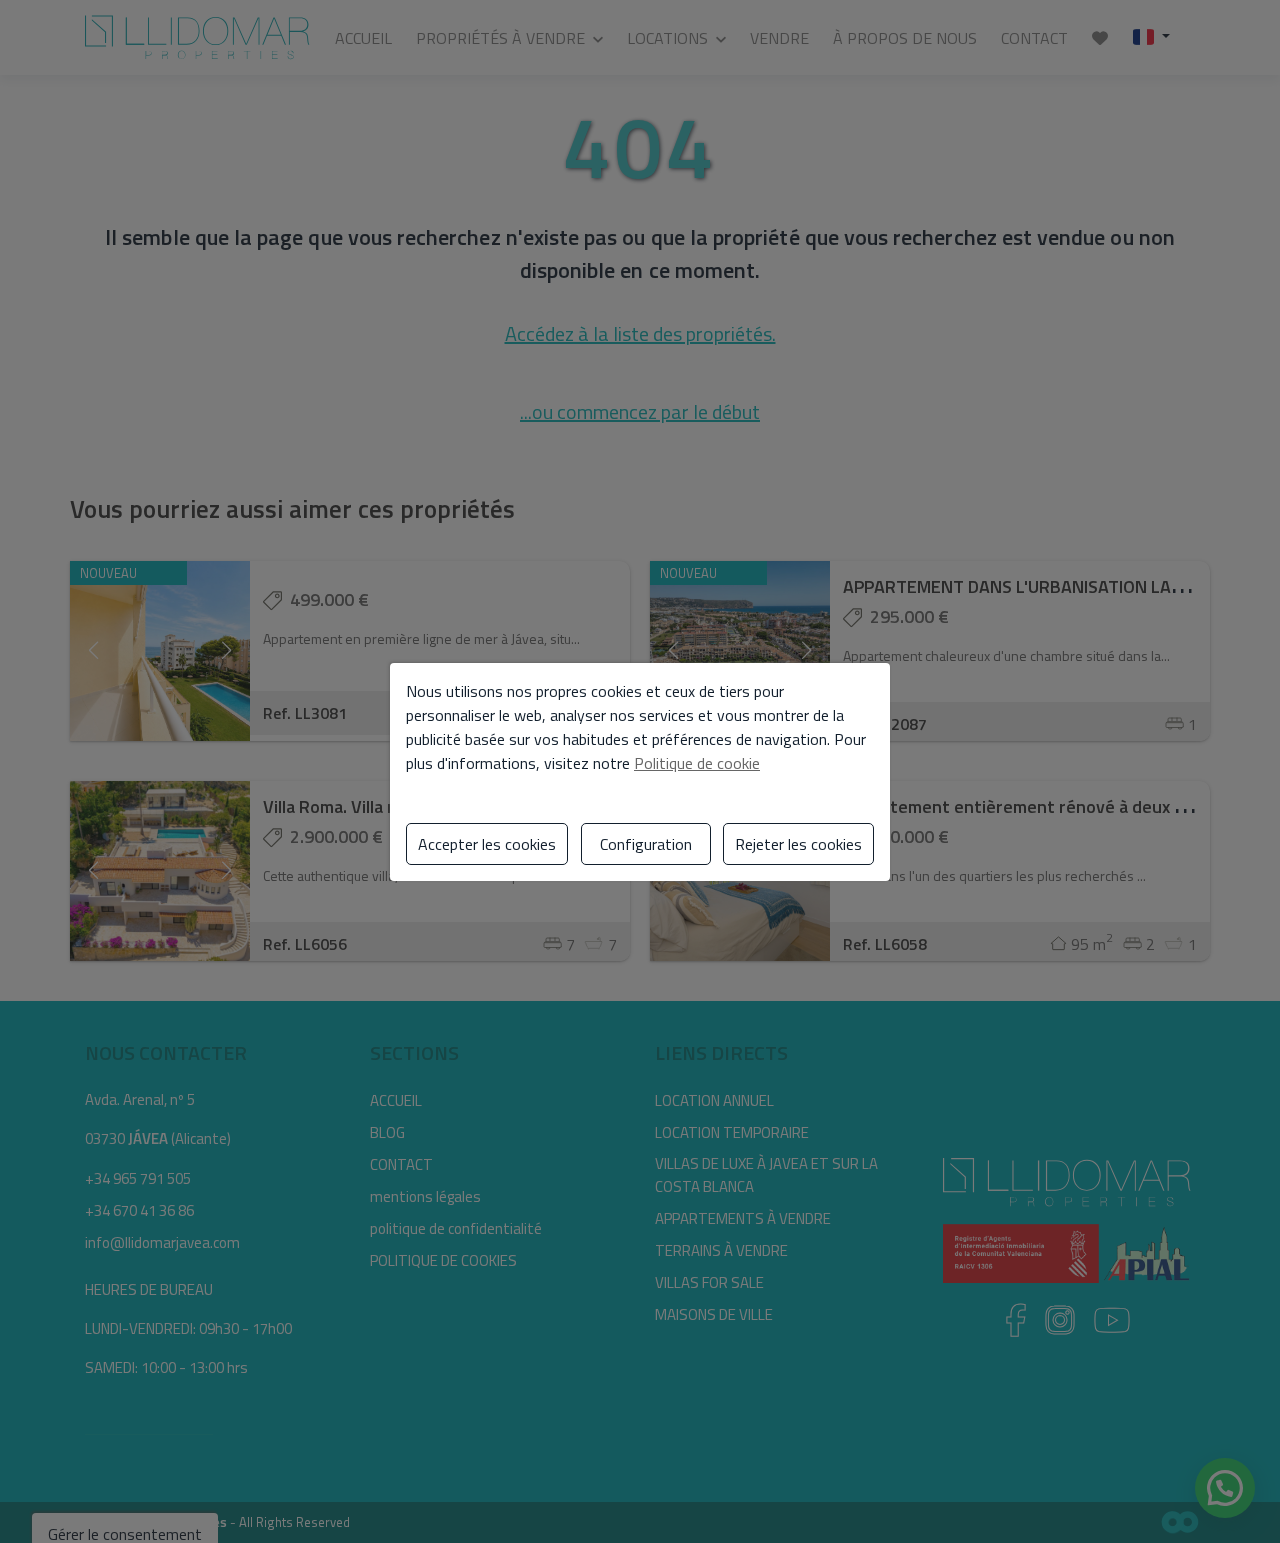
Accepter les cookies (487, 844)
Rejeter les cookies (798, 844)
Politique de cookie (697, 763)
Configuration (646, 844)
